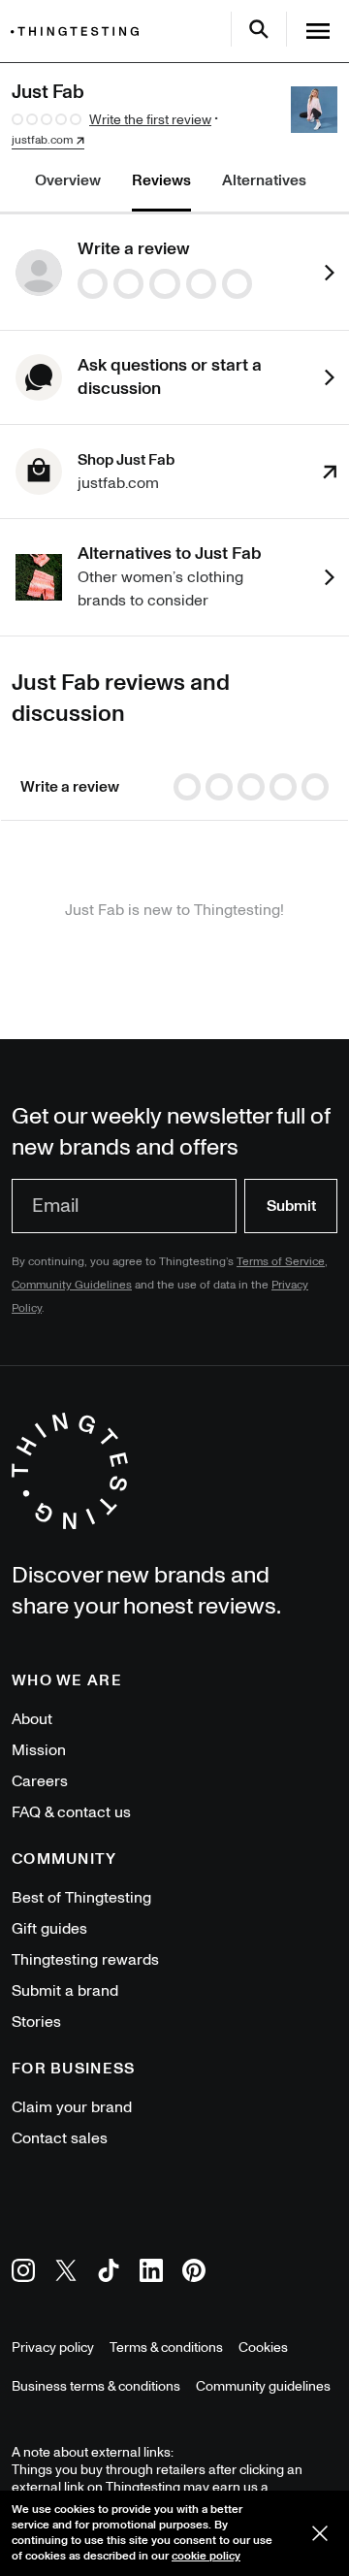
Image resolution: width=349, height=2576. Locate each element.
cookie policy (206, 2556)
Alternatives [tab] (264, 180)
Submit (291, 1206)
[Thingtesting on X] (66, 2274)
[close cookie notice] (320, 2533)
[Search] (259, 29)
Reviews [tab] (161, 180)
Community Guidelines (72, 1285)
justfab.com (42, 141)
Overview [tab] (68, 180)
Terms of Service (281, 1262)
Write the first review (150, 120)
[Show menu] (318, 31)
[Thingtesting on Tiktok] (109, 2274)
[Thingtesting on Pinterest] (194, 2274)
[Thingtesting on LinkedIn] (151, 2274)
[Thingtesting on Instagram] (23, 2274)
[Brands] (79, 32)
